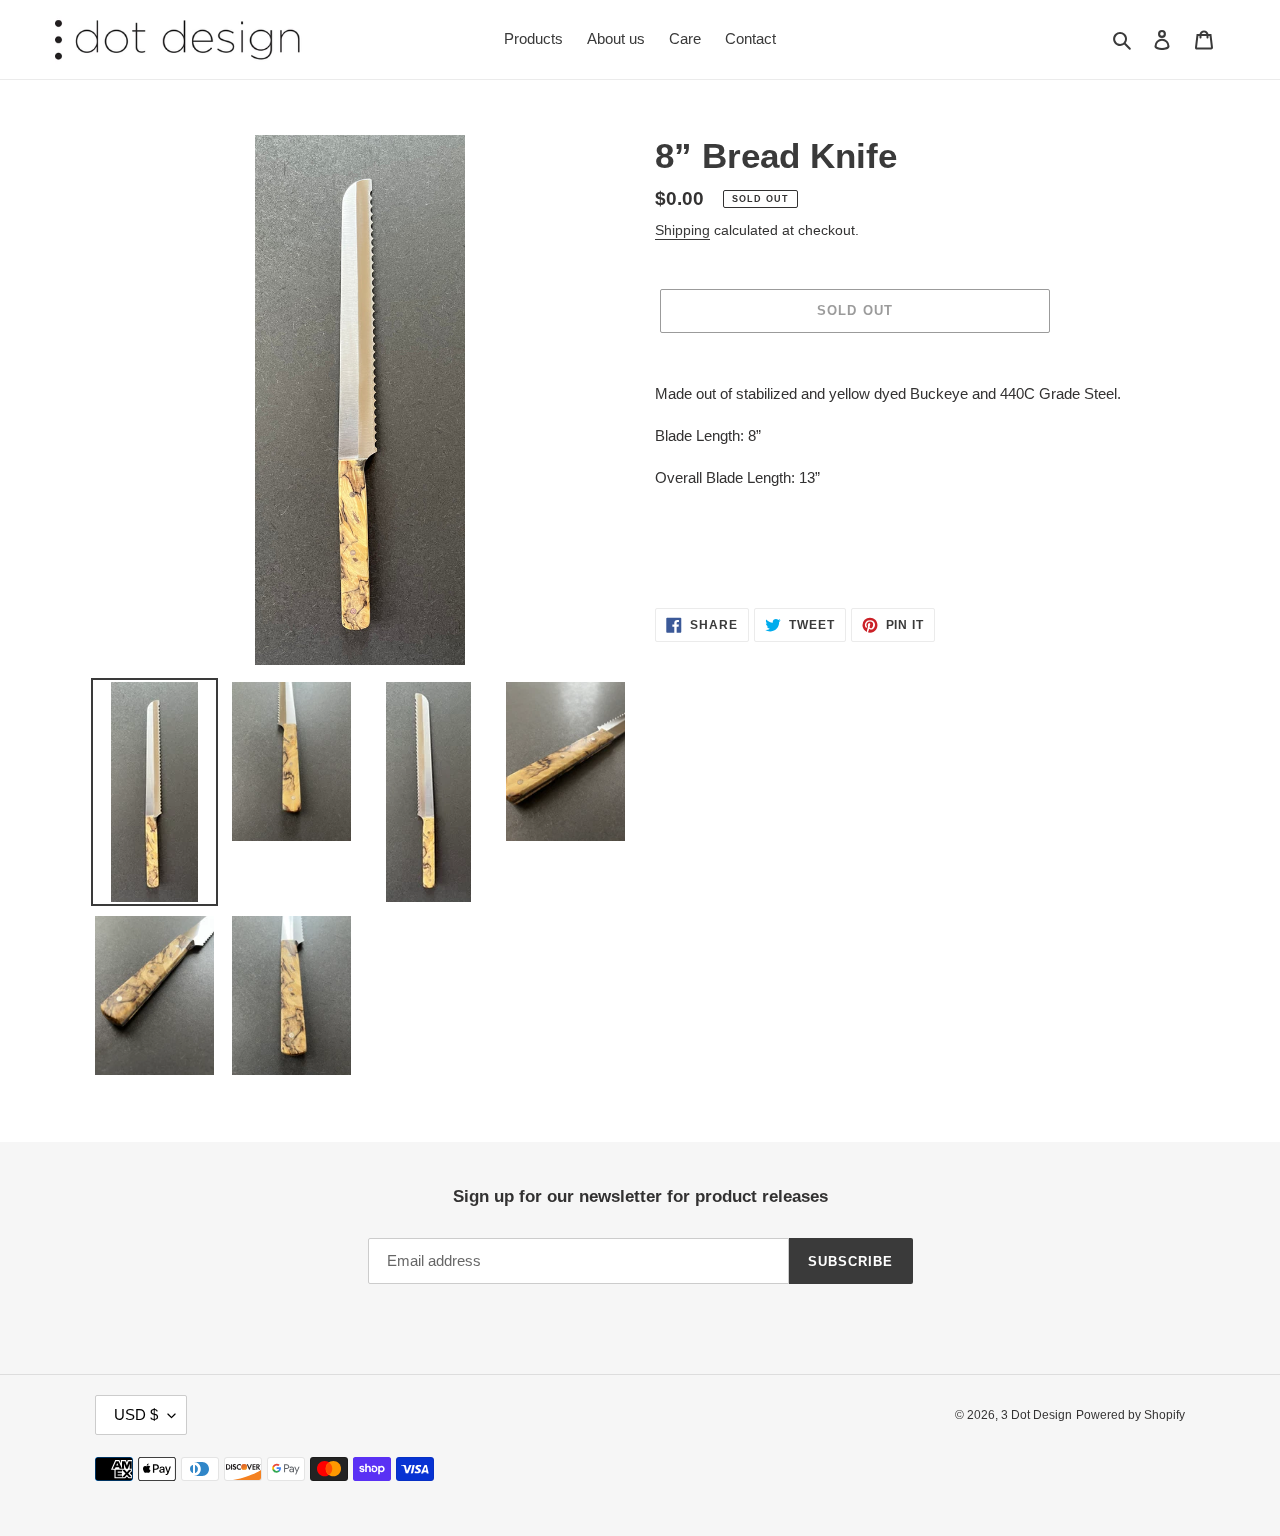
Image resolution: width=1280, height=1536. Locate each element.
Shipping (682, 230)
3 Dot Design (1036, 1415)
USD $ (136, 1414)
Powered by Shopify (1130, 1415)
